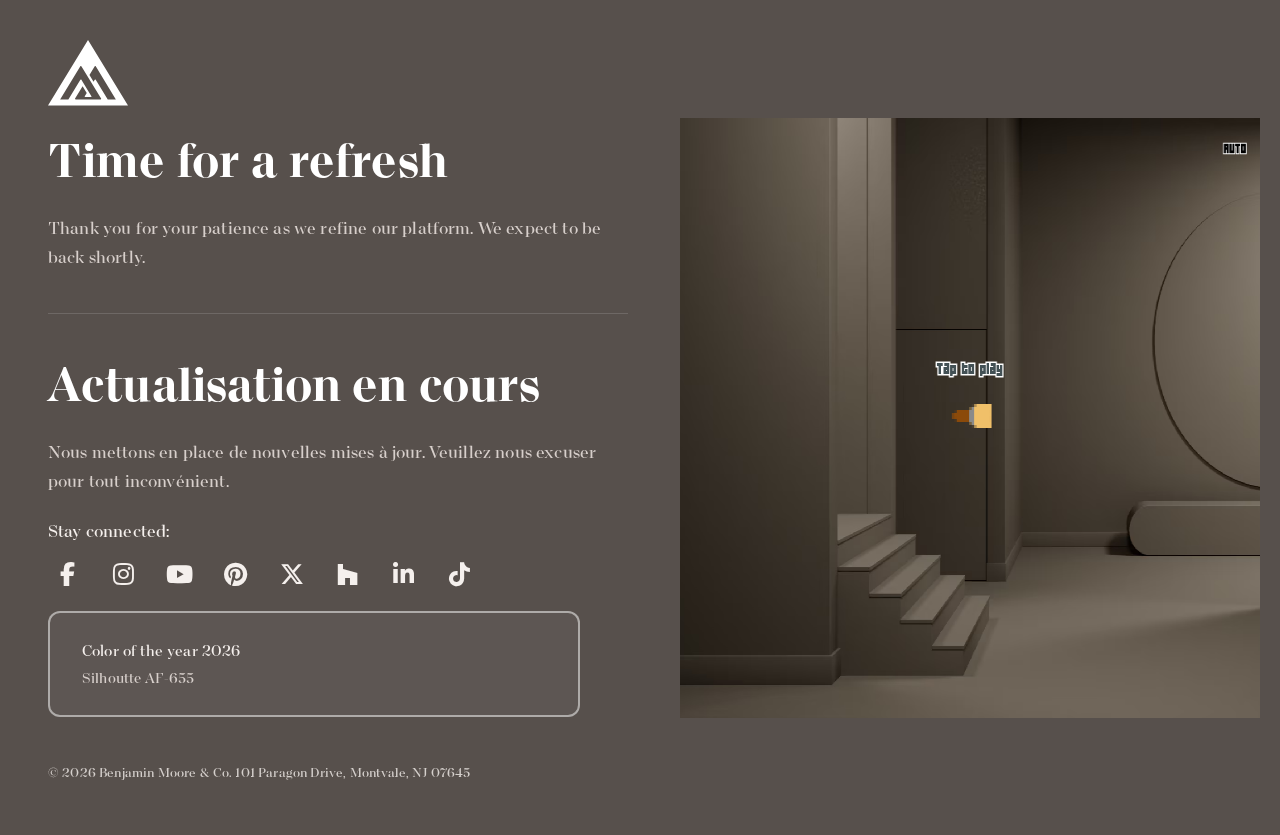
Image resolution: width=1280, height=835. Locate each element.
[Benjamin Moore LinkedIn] (404, 574)
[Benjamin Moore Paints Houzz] (348, 574)
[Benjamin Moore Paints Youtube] (180, 574)
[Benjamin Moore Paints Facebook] (68, 574)
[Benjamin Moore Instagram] (124, 574)
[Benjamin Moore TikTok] (460, 574)
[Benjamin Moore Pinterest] (236, 574)
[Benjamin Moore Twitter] (292, 574)
